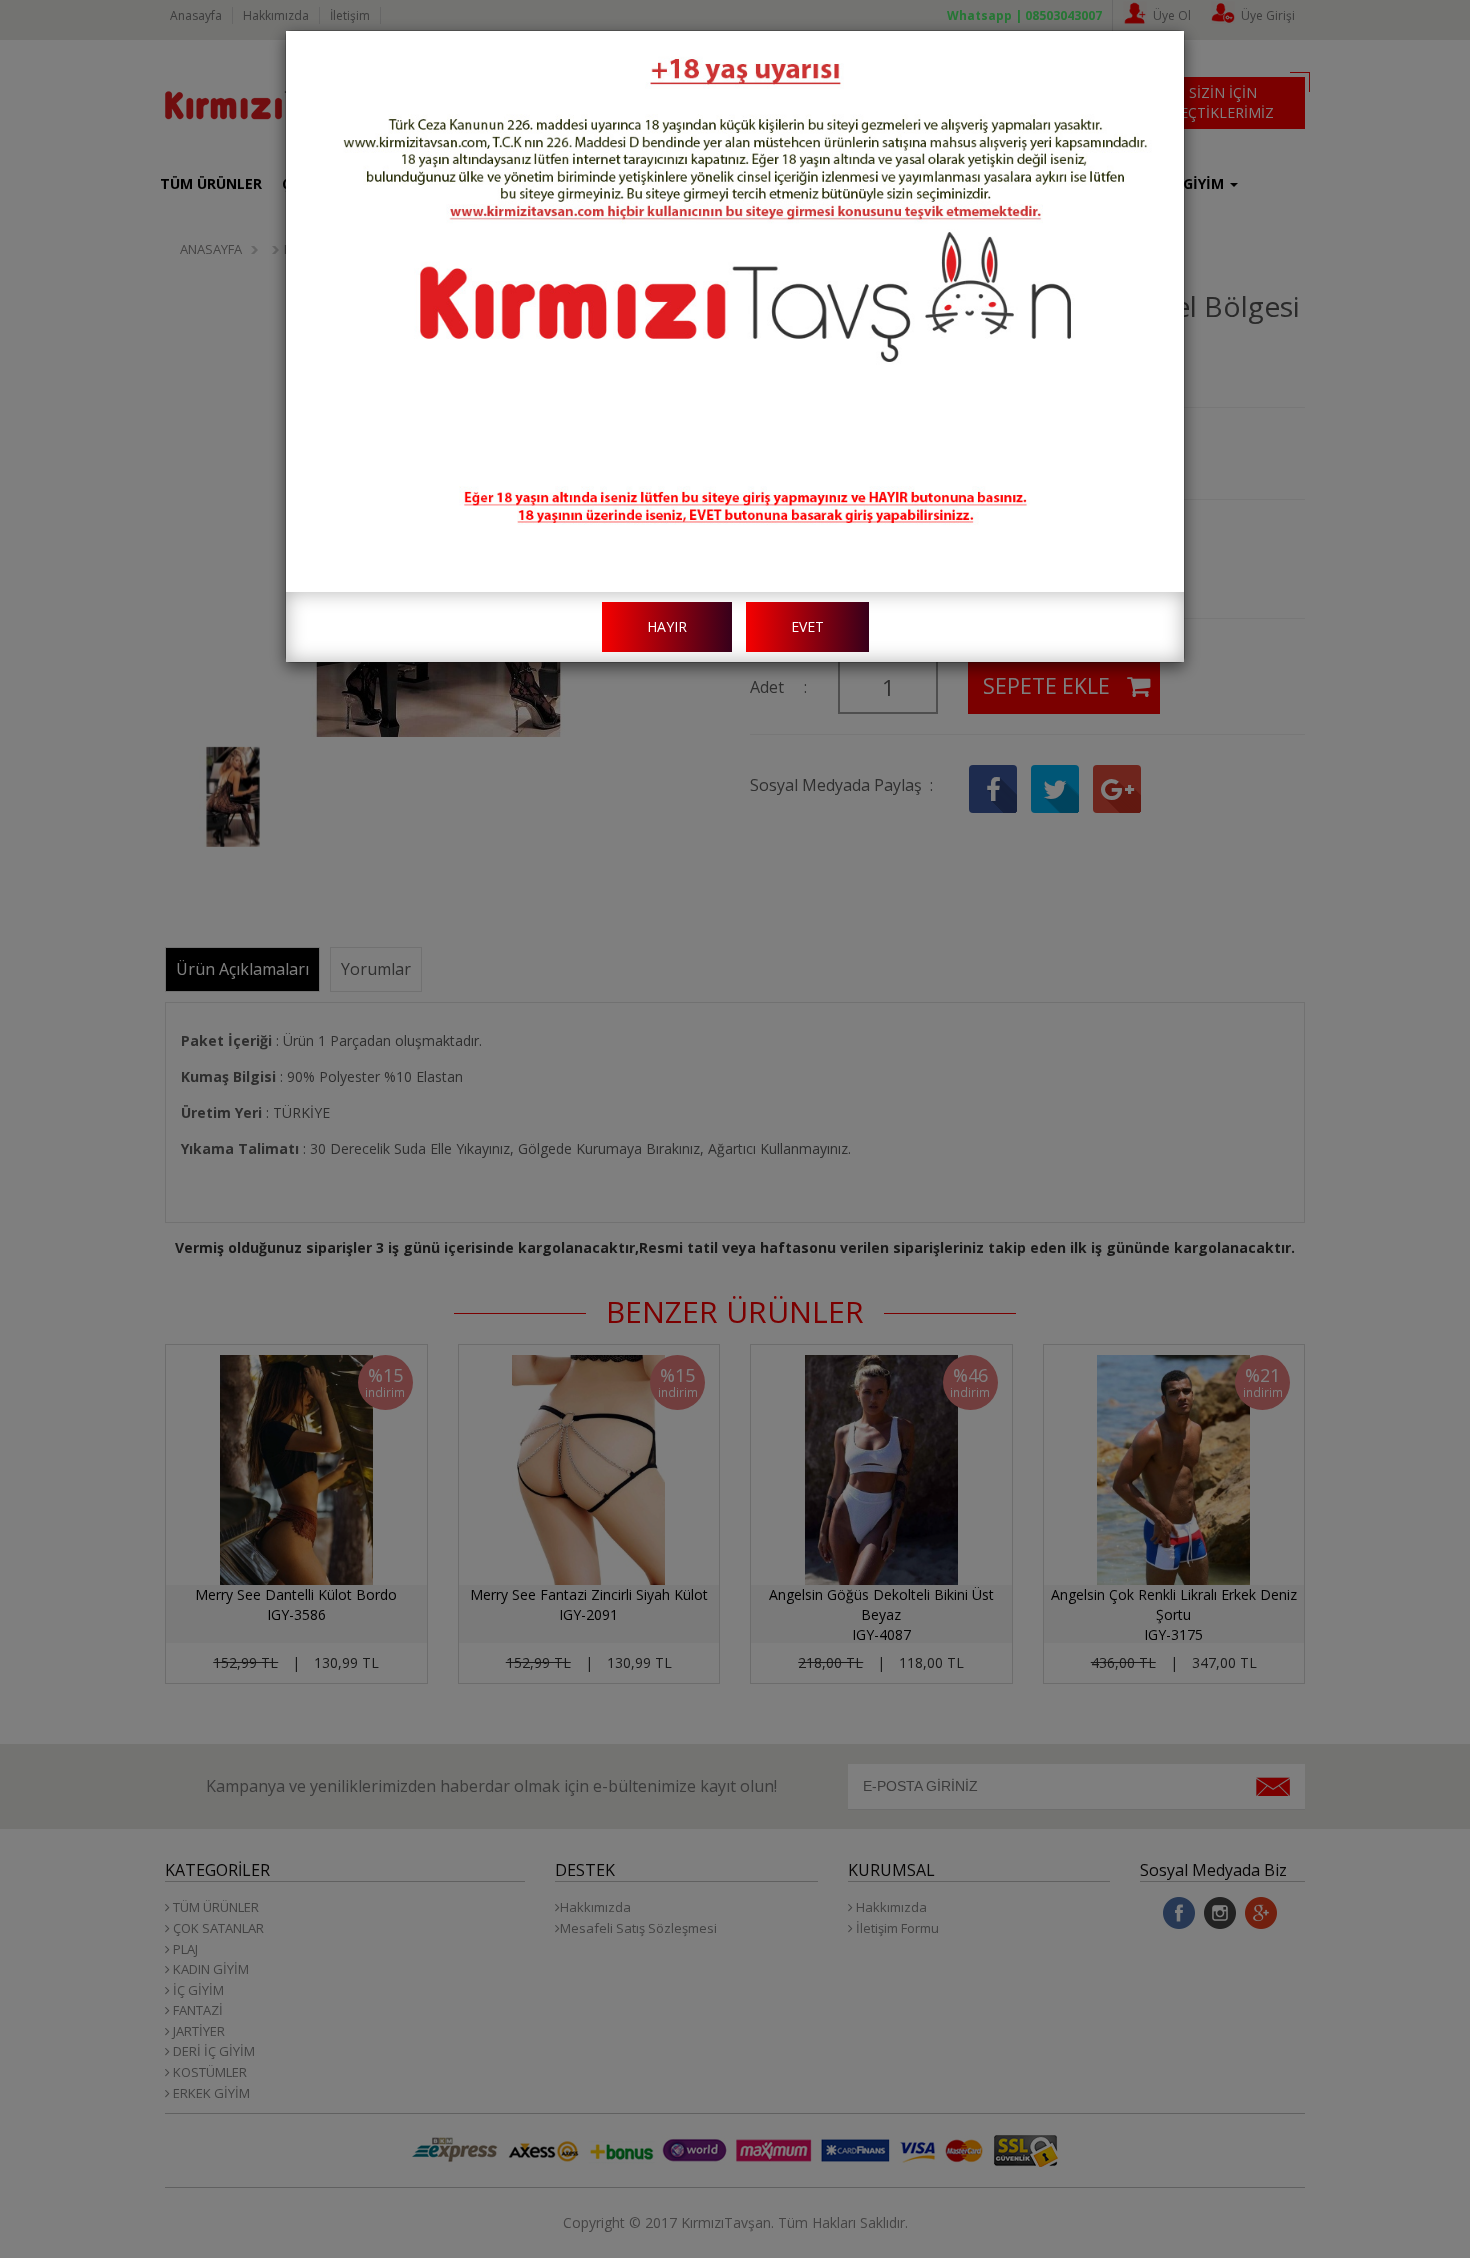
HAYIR (667, 626)
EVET (807, 626)
